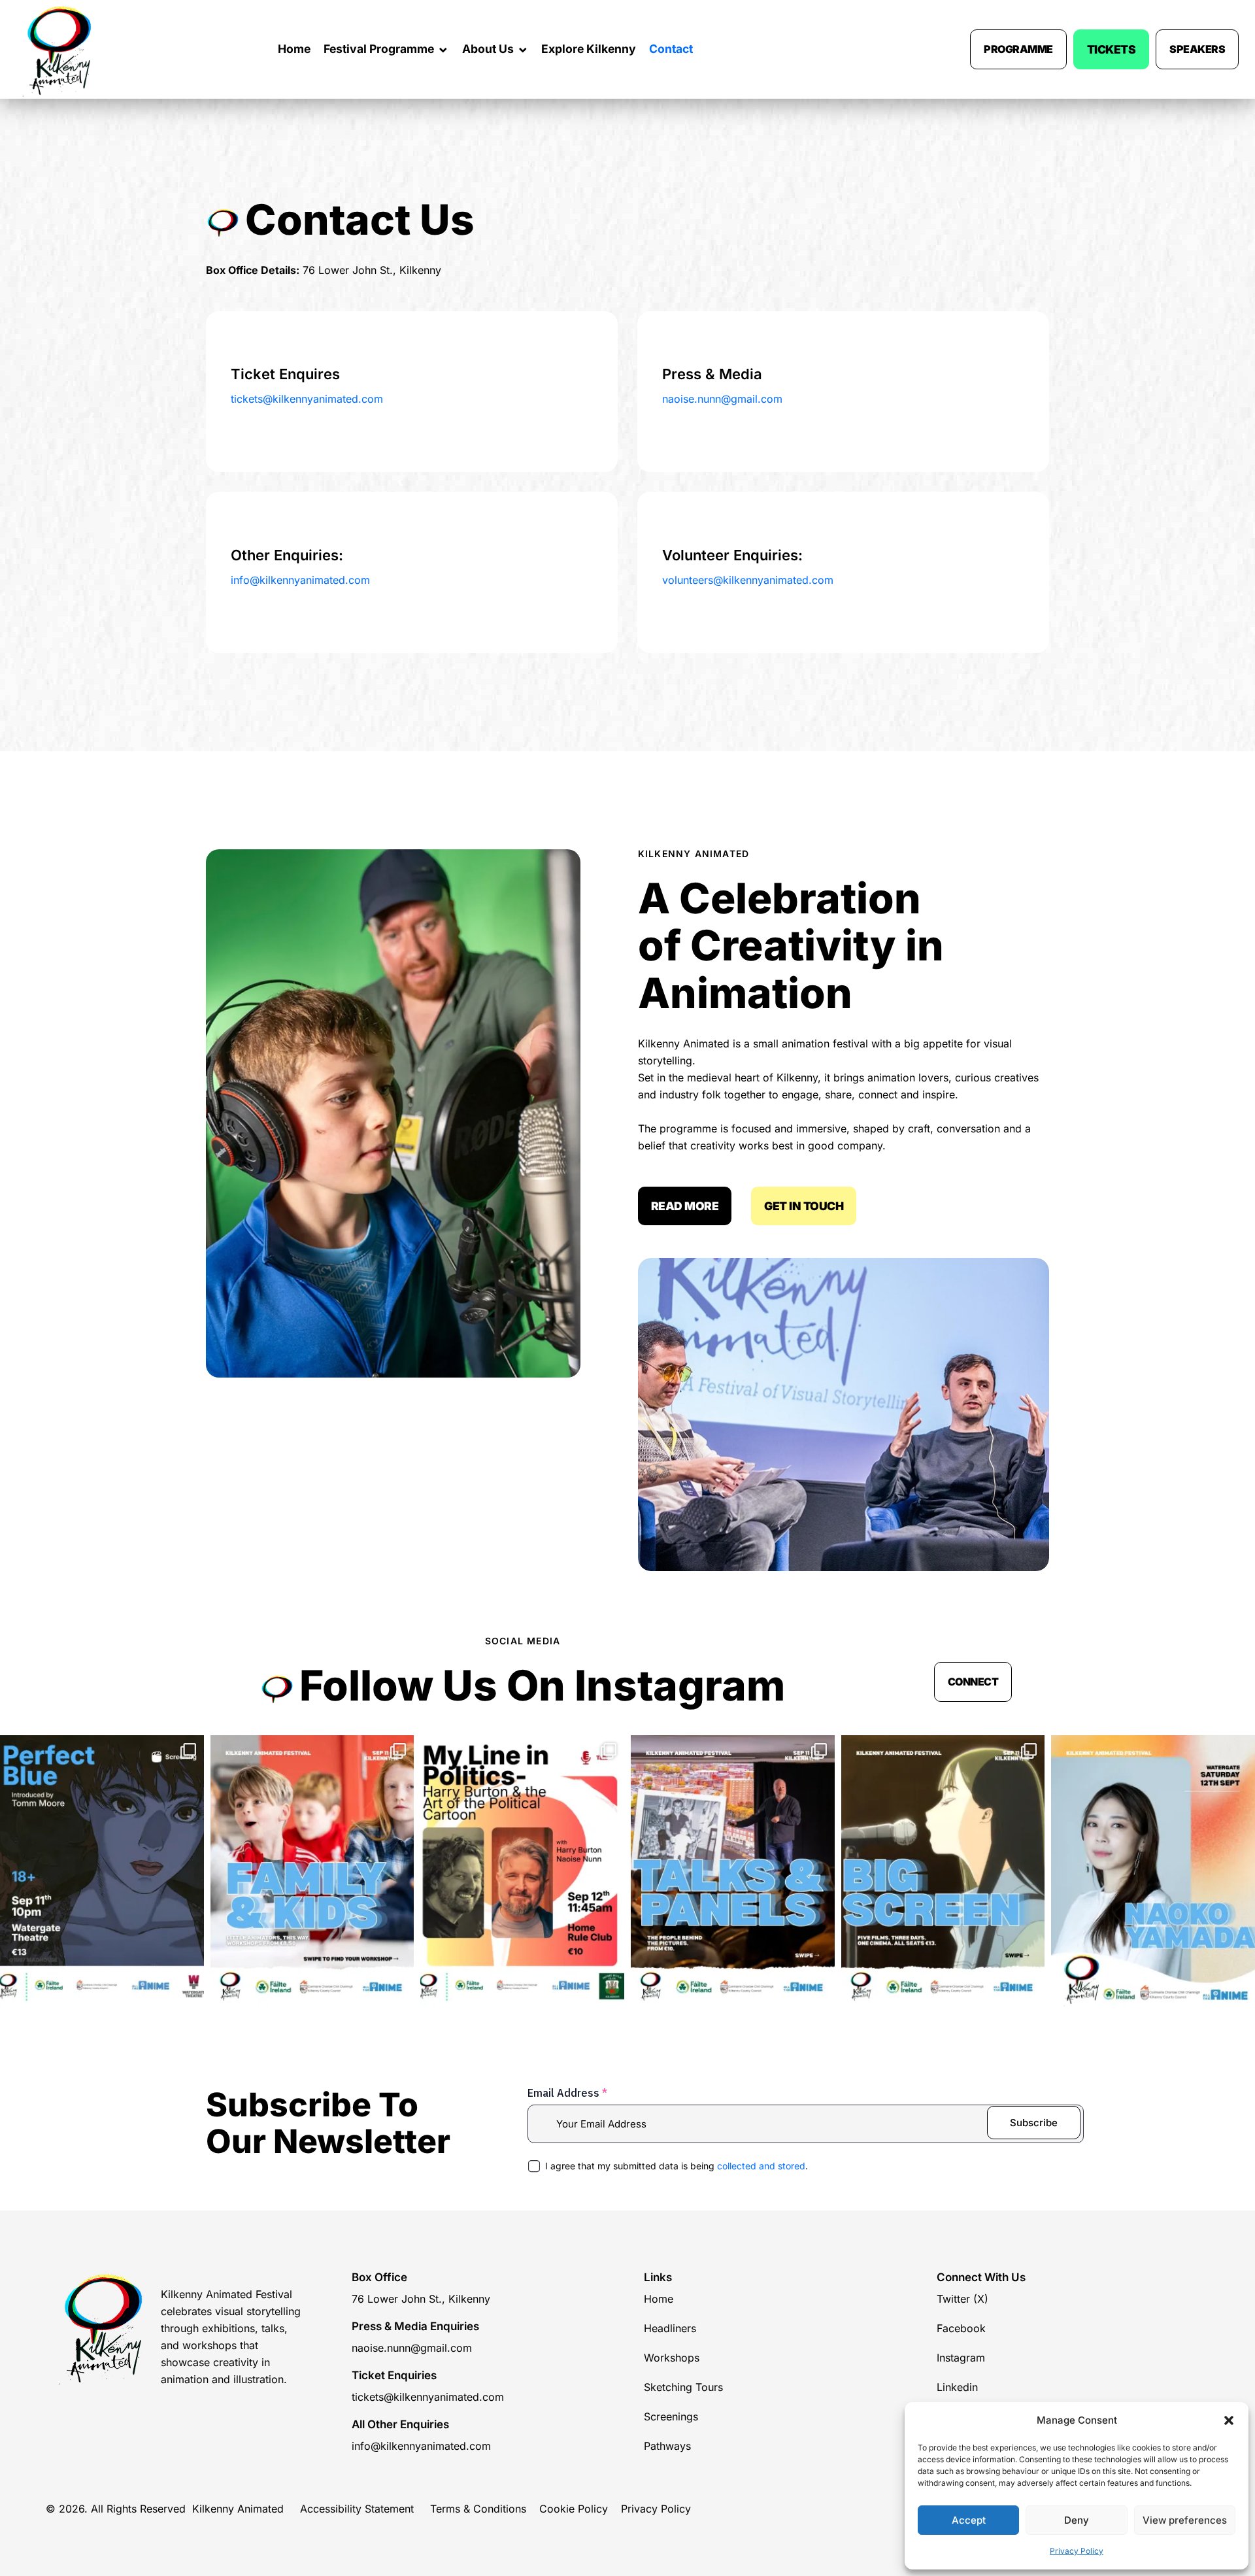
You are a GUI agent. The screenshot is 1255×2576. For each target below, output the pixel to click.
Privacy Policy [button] (1077, 2551)
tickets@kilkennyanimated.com (307, 399)
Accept (969, 2520)
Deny (1077, 2520)
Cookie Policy (574, 2509)
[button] (1229, 2420)
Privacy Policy (659, 2509)
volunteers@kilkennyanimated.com (748, 580)
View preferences (1185, 2520)
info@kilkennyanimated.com (300, 580)
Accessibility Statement (357, 2509)
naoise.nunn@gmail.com (722, 399)
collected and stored (761, 2166)
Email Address (567, 2093)
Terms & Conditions (480, 2509)
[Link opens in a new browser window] (102, 1871)
